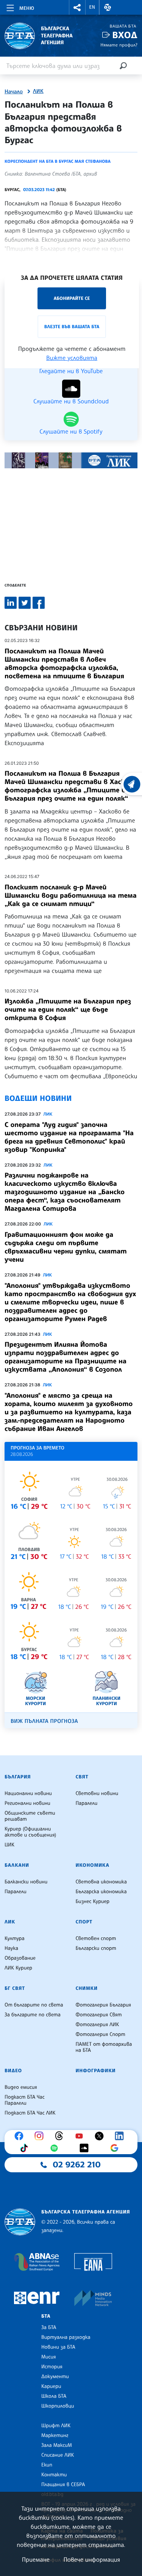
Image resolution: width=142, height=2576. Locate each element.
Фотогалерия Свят (99, 2015)
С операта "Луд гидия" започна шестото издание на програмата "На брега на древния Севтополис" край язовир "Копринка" (69, 1137)
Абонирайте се (72, 298)
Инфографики (96, 2071)
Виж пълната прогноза (44, 1721)
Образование (20, 1958)
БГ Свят (15, 1988)
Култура (15, 1939)
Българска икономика (101, 1892)
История (52, 2367)
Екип (47, 2465)
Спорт (84, 1922)
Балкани (17, 1865)
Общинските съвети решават (30, 1816)
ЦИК (9, 1845)
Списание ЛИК (58, 2455)
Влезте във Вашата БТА (72, 326)
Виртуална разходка (66, 2337)
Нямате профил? (119, 45)
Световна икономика (101, 1882)
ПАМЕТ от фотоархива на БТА (104, 2047)
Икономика (93, 1865)
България (18, 1777)
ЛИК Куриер (18, 1968)
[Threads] (61, 2136)
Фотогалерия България (104, 2005)
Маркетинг (55, 2436)
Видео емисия (21, 2087)
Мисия (49, 2357)
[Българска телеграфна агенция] (20, 2222)
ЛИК (38, 91)
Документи (55, 2377)
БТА (46, 2316)
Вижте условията (72, 358)
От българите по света (34, 2005)
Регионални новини (27, 1803)
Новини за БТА (58, 2347)
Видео (13, 2071)
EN (92, 7)
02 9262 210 (77, 2165)
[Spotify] (56, 2148)
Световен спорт (96, 1939)
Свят (82, 1777)
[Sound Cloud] (86, 2148)
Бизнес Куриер (93, 1902)
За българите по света (33, 2015)
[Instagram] (41, 2136)
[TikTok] (26, 2148)
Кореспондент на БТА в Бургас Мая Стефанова (58, 161)
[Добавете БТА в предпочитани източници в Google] (116, 2148)
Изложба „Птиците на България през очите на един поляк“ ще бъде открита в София (68, 1009)
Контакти (54, 2475)
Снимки (87, 1988)
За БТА (49, 2328)
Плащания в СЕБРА (63, 2485)
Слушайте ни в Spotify (71, 431)
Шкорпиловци (58, 2406)
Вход (125, 35)
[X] (101, 2136)
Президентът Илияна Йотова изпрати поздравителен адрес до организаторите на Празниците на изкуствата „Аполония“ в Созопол (66, 1357)
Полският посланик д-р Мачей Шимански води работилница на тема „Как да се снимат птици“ (71, 895)
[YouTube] (81, 2136)
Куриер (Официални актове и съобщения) (30, 1832)
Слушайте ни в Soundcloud (71, 401)
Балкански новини (26, 1882)
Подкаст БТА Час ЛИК (30, 2113)
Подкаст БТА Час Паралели (25, 2100)
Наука (11, 1948)
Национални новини (28, 1793)
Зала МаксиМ (57, 2445)
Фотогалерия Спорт (101, 2034)
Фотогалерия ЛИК (98, 2025)
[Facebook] (21, 2136)
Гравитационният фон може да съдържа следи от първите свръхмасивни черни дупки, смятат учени (66, 1247)
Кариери (51, 2386)
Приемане (36, 2559)
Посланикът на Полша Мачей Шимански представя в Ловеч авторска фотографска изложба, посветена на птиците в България (64, 664)
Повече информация (92, 2559)
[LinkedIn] (121, 2136)
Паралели (87, 1803)
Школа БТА (54, 2396)
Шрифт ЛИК (56, 2426)
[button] (77, 7)
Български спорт (96, 1948)
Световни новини (97, 1793)
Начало (14, 92)
